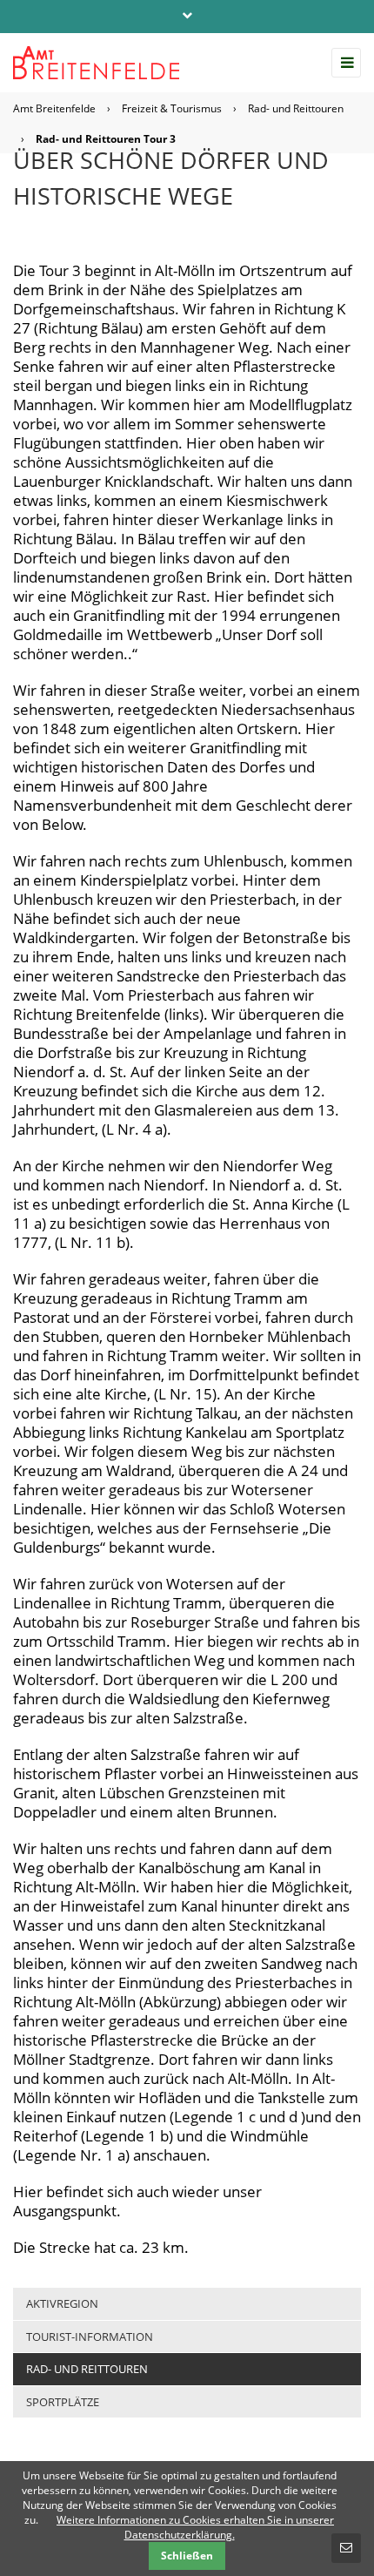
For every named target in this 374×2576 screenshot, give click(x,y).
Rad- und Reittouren (296, 108)
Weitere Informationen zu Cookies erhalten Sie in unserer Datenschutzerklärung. (195, 2527)
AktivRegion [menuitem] (62, 2303)
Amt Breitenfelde (54, 108)
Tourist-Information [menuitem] (90, 2337)
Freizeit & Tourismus (172, 108)
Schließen (187, 2556)
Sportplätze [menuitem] (63, 2402)
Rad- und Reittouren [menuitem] (87, 2369)
